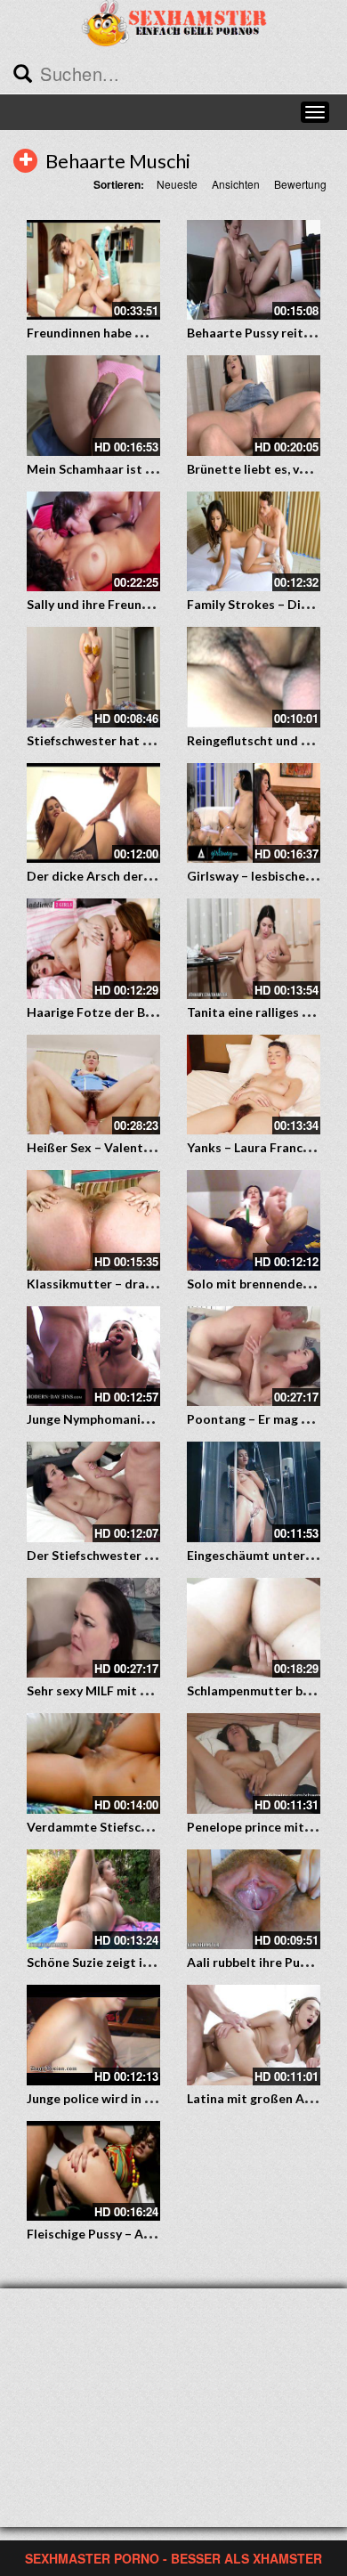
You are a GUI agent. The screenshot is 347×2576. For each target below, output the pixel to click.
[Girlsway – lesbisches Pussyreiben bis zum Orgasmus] (254, 813)
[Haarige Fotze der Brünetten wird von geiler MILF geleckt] (93, 949)
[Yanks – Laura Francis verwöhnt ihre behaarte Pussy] (254, 1085)
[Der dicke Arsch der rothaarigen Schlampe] (93, 813)
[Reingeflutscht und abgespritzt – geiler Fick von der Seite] (254, 677)
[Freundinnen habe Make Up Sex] (93, 270)
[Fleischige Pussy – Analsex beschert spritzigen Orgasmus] (93, 2171)
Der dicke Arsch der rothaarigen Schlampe (151, 876)
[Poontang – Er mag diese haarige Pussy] (254, 1357)
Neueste (177, 184)
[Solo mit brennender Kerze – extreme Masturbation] (254, 1220)
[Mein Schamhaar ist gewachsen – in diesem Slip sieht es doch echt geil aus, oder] (93, 406)
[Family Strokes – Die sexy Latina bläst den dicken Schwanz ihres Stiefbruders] (254, 542)
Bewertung (300, 184)
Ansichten (236, 184)
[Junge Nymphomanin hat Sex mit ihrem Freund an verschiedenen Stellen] (93, 1357)
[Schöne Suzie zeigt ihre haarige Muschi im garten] (93, 1900)
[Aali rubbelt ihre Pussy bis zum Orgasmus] (254, 1900)
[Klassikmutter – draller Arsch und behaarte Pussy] (93, 1220)
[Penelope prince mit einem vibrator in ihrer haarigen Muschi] (254, 1763)
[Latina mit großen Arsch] (254, 2035)
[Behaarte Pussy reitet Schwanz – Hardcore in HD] (254, 270)
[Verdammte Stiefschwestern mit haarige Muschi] (93, 1763)
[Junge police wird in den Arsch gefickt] (93, 2035)
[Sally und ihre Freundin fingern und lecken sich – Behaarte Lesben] (93, 542)
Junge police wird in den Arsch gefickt (137, 2098)
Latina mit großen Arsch (258, 2098)
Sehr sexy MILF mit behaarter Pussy (131, 1690)
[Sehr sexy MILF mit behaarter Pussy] (93, 1628)
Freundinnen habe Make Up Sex (118, 333)
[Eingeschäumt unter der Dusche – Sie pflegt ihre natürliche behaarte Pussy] (254, 1492)
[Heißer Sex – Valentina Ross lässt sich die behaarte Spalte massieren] (93, 1085)
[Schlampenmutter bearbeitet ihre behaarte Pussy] (254, 1628)
